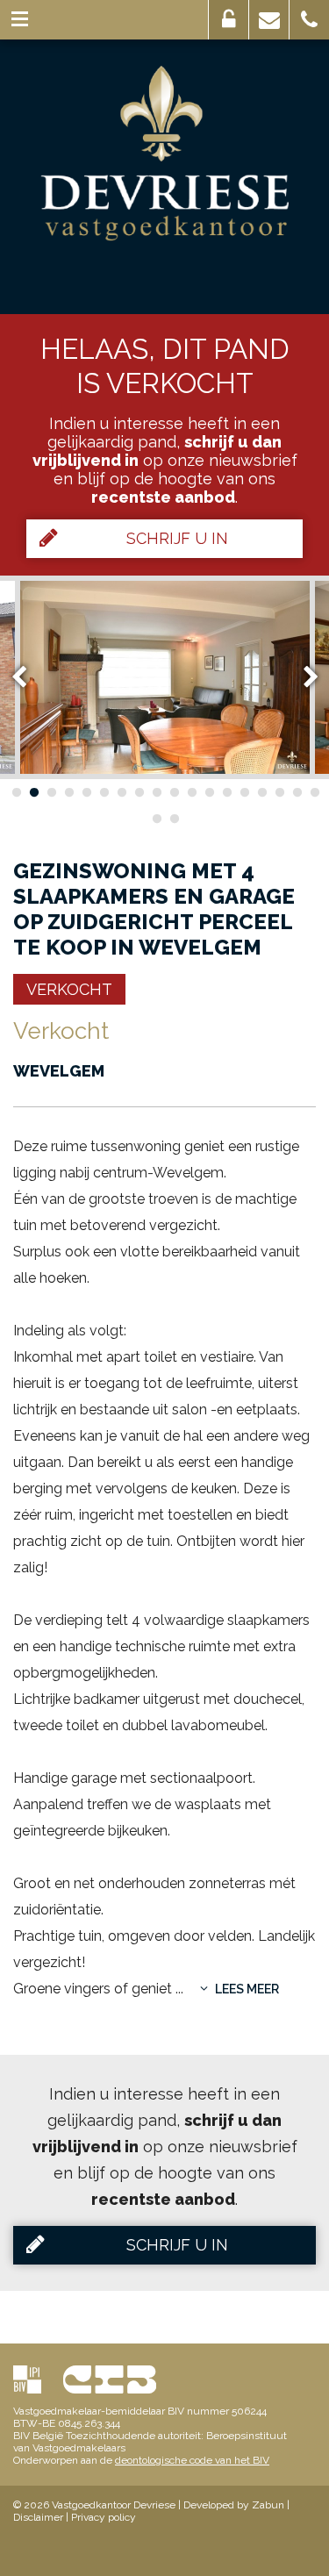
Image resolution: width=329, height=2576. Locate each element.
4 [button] (68, 792)
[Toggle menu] (20, 20)
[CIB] (110, 2379)
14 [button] (244, 792)
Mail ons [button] (269, 20)
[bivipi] (27, 2379)
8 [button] (139, 792)
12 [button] (209, 792)
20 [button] (174, 819)
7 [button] (121, 792)
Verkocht (69, 989)
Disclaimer (38, 2517)
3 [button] (51, 792)
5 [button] (86, 792)
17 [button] (297, 792)
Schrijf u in (177, 538)
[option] (165, 677)
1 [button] (16, 792)
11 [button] (191, 792)
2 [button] (33, 792)
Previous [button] (27, 677)
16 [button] (279, 792)
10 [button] (174, 792)
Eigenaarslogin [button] (229, 20)
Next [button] (303, 677)
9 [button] (156, 792)
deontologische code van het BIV (192, 2460)
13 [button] (226, 792)
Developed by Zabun (234, 2505)
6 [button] (104, 792)
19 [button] (156, 819)
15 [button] (261, 792)
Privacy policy (104, 2517)
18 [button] (314, 792)
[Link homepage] (164, 154)
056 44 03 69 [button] (309, 20)
